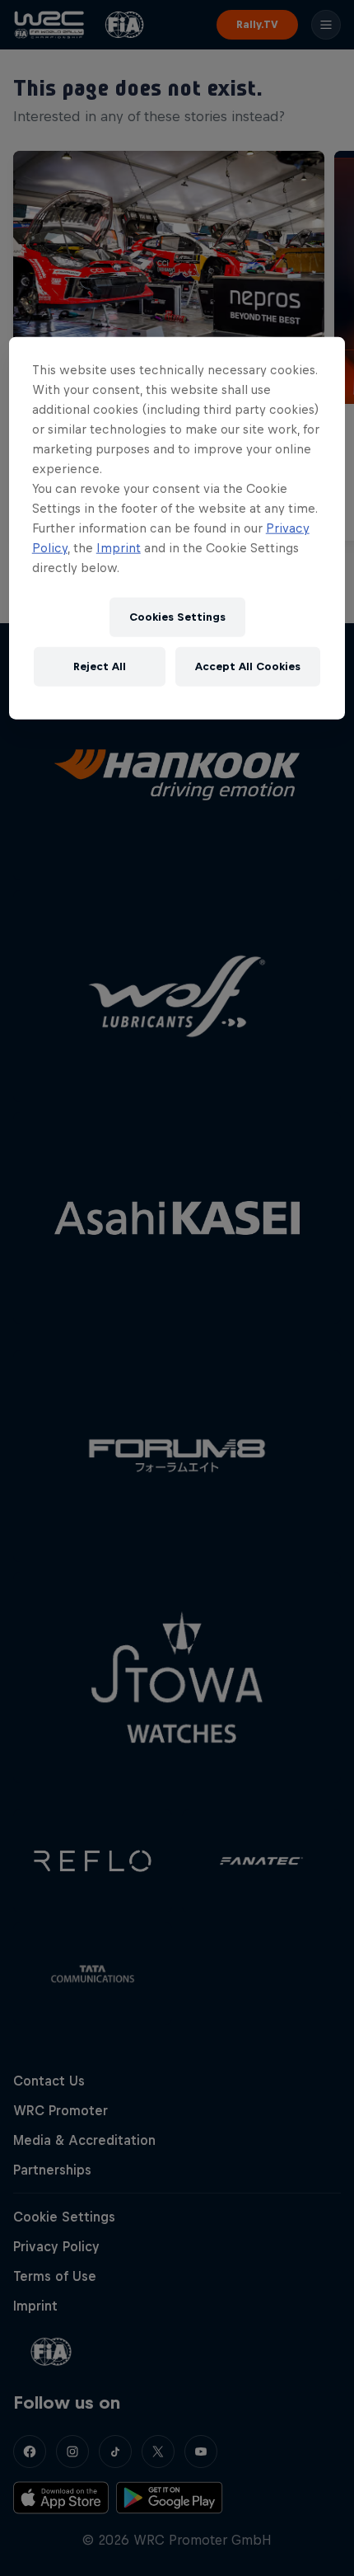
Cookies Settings (177, 617)
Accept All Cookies (248, 666)
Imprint (119, 547)
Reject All (100, 666)
